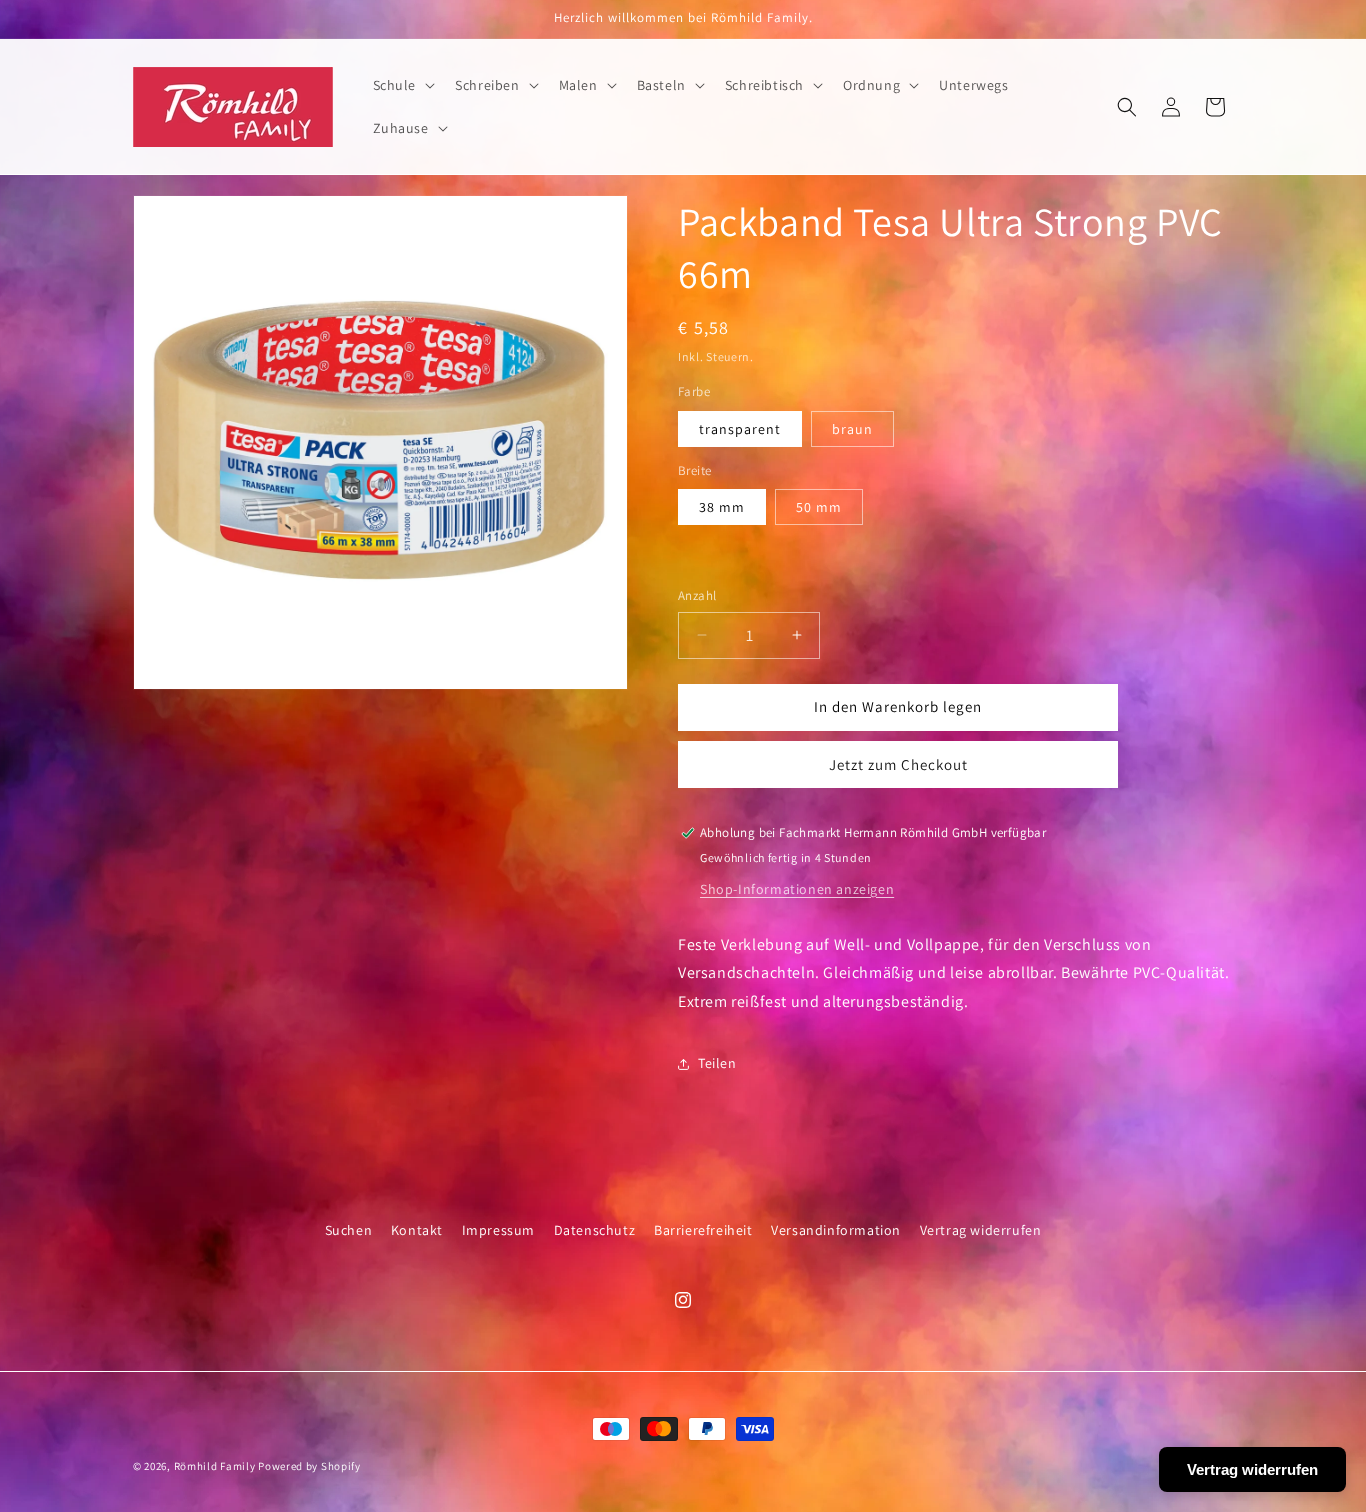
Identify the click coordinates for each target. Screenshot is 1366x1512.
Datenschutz (595, 1230)
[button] (402, 85)
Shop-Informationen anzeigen (797, 889)
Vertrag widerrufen (981, 1230)
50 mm (819, 507)
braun (852, 429)
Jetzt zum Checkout (898, 764)
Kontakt (417, 1230)
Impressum (498, 1230)
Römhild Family (215, 1466)
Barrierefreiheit (703, 1230)
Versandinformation (836, 1230)
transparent (740, 429)
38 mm (722, 507)
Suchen (349, 1230)
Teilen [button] (717, 1063)
